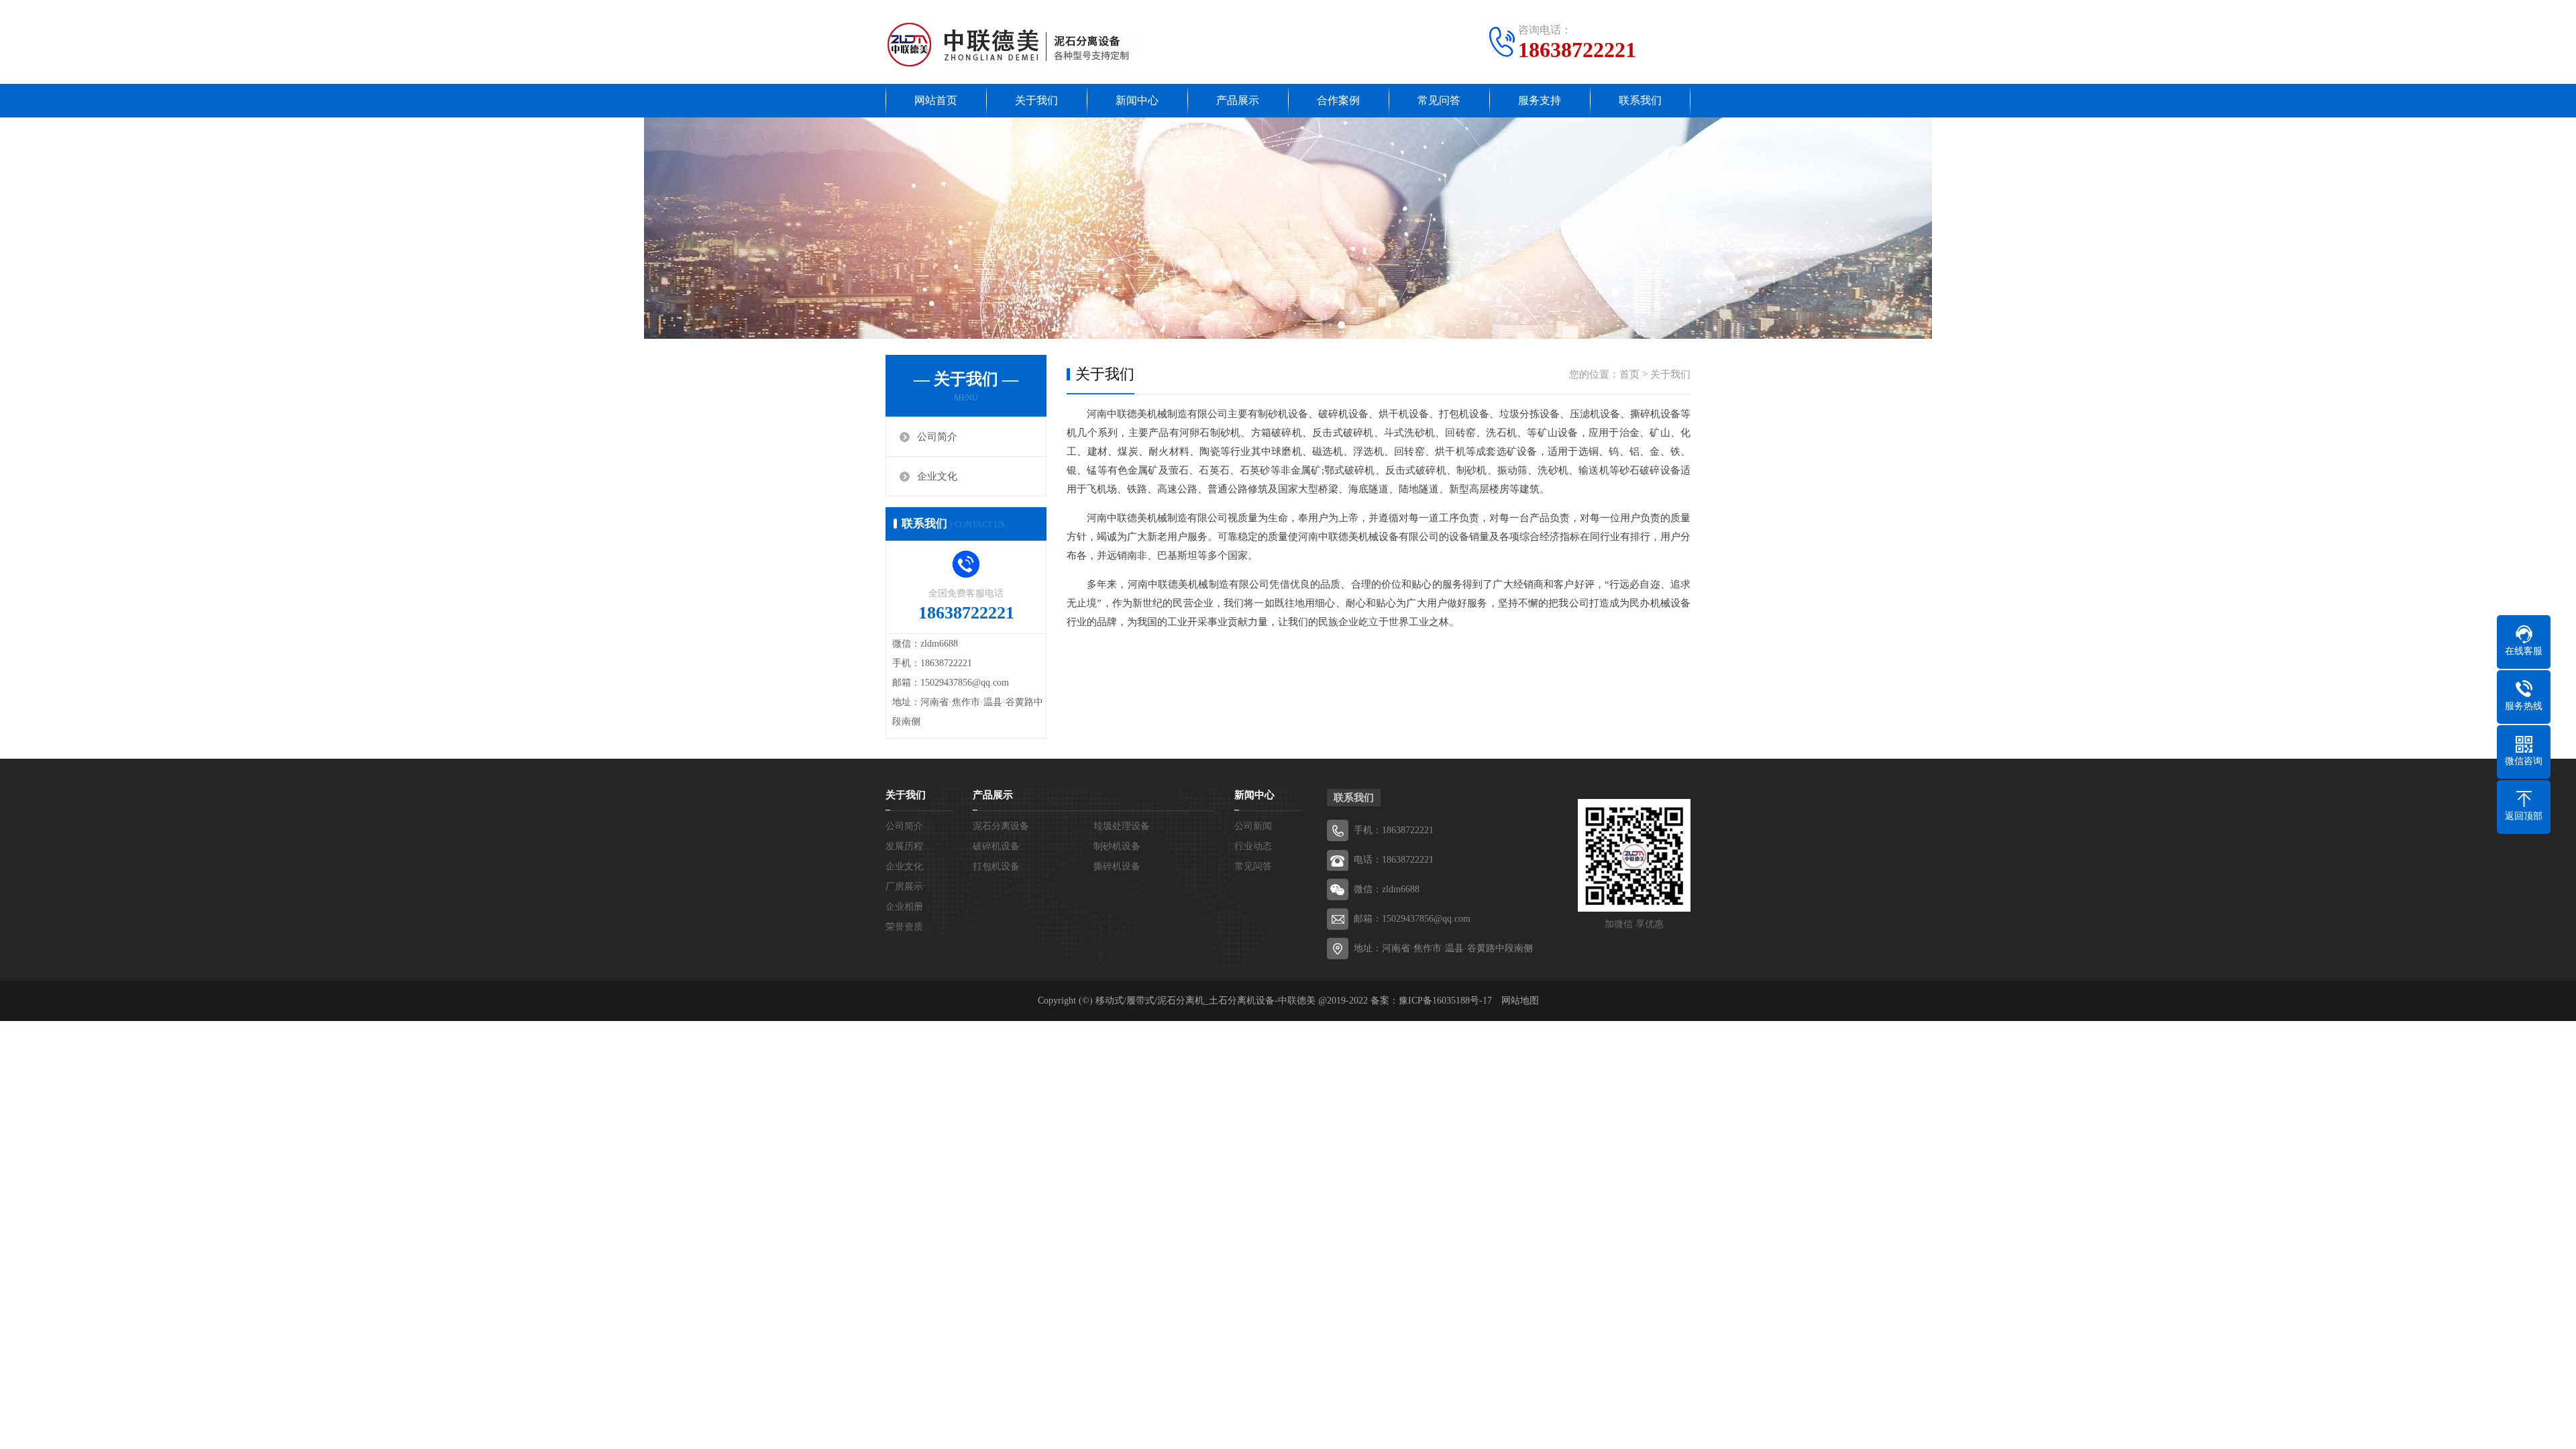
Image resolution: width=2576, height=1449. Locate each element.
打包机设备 (996, 866)
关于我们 (1036, 100)
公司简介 (937, 437)
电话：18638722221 (1394, 860)
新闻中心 (1137, 100)
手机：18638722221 (1394, 830)
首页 (1629, 374)
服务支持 (1540, 100)
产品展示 (1238, 100)
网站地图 (1520, 1001)
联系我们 (1640, 100)
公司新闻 (1253, 826)
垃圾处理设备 (1122, 826)
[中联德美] (1012, 44)
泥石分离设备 (1001, 826)
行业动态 (1253, 846)
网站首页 (936, 100)
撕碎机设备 (1117, 866)
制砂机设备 (1117, 846)
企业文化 (937, 476)
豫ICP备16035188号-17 (1445, 1001)
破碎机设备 (996, 846)
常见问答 (1439, 100)
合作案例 (1338, 100)
